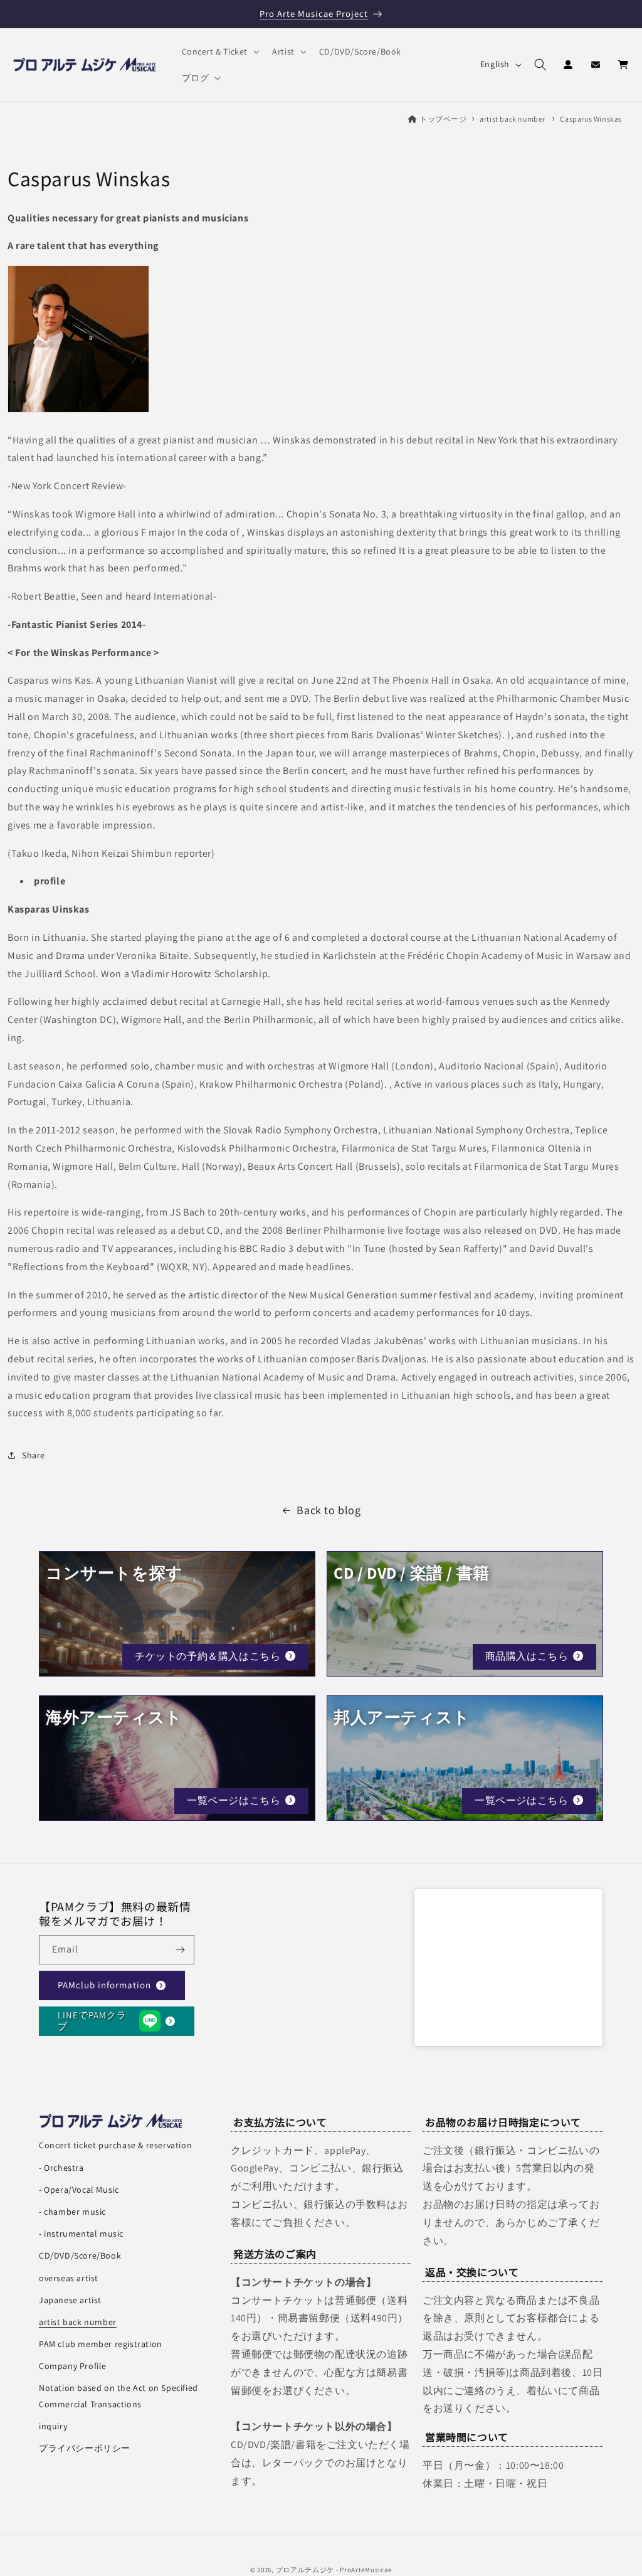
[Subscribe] (180, 1950)
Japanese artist (70, 2300)
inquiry (53, 2426)
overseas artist (69, 2278)
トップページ (443, 119)
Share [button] (34, 1455)
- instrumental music (81, 2234)
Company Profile (73, 2366)
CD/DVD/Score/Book (80, 2255)
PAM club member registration (101, 2344)
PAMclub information (104, 1985)
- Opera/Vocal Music (79, 2190)
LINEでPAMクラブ (92, 2021)
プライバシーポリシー (85, 2448)
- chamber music (72, 2212)
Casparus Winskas (591, 119)
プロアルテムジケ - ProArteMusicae (334, 2570)
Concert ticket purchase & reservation (115, 2145)
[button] (220, 51)
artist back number (513, 119)
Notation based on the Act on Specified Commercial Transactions (118, 2396)
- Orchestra (61, 2168)
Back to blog (329, 1510)
